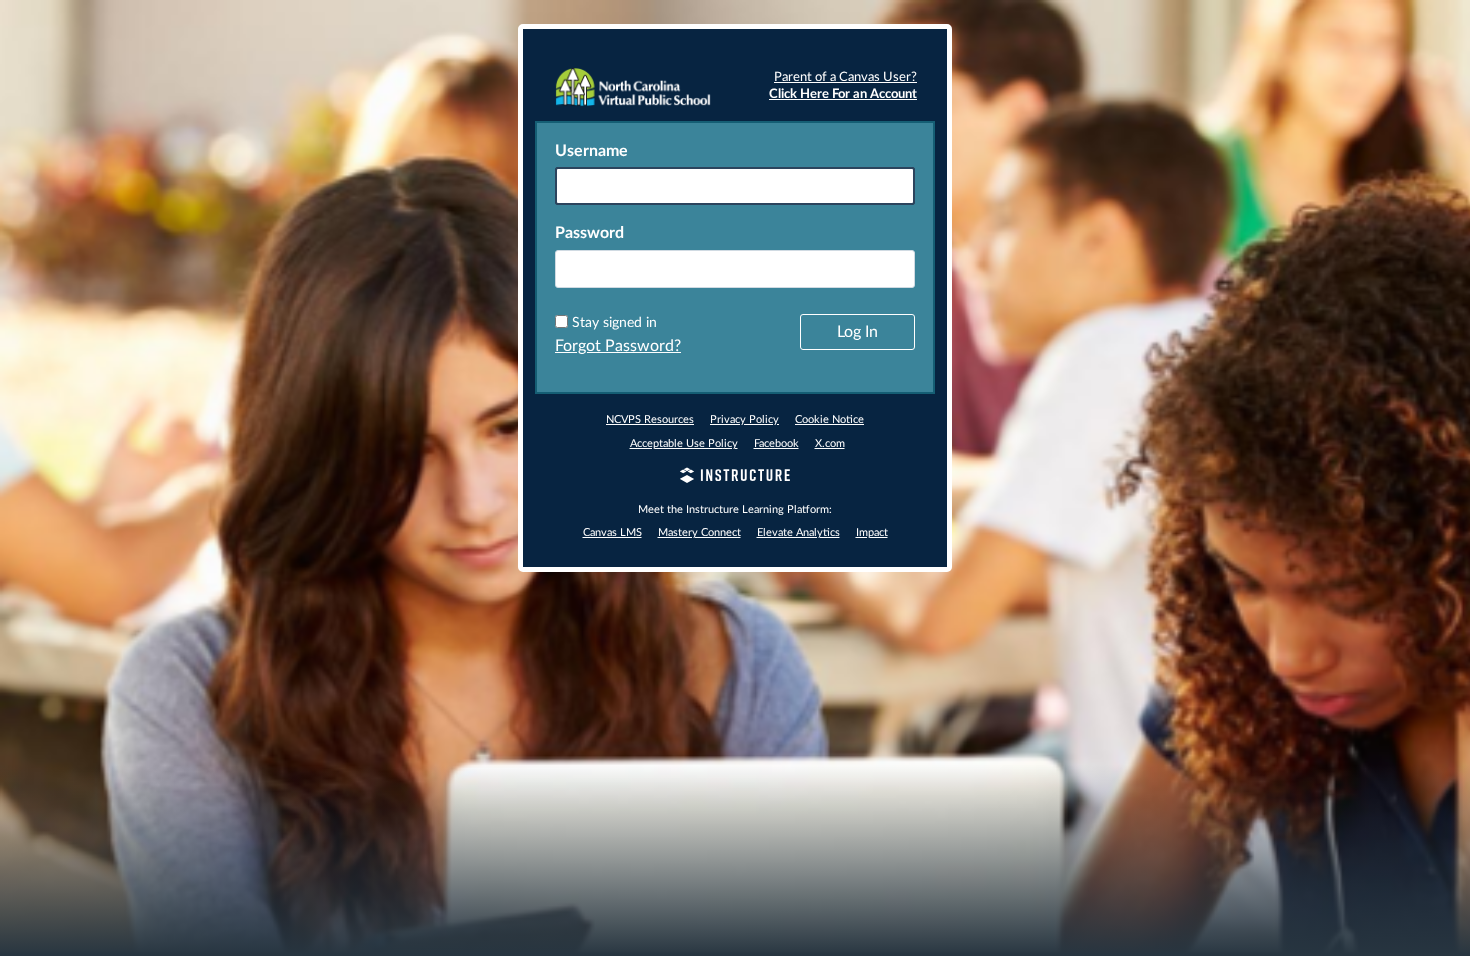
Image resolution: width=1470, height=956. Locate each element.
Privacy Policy (744, 419)
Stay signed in (614, 323)
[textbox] (735, 269)
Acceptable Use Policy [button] (684, 443)
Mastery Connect (699, 532)
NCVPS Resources (650, 419)
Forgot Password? (618, 346)
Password (589, 233)
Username (591, 151)
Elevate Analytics (798, 532)
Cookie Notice (829, 419)
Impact (872, 532)
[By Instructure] (735, 478)
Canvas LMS (612, 532)
